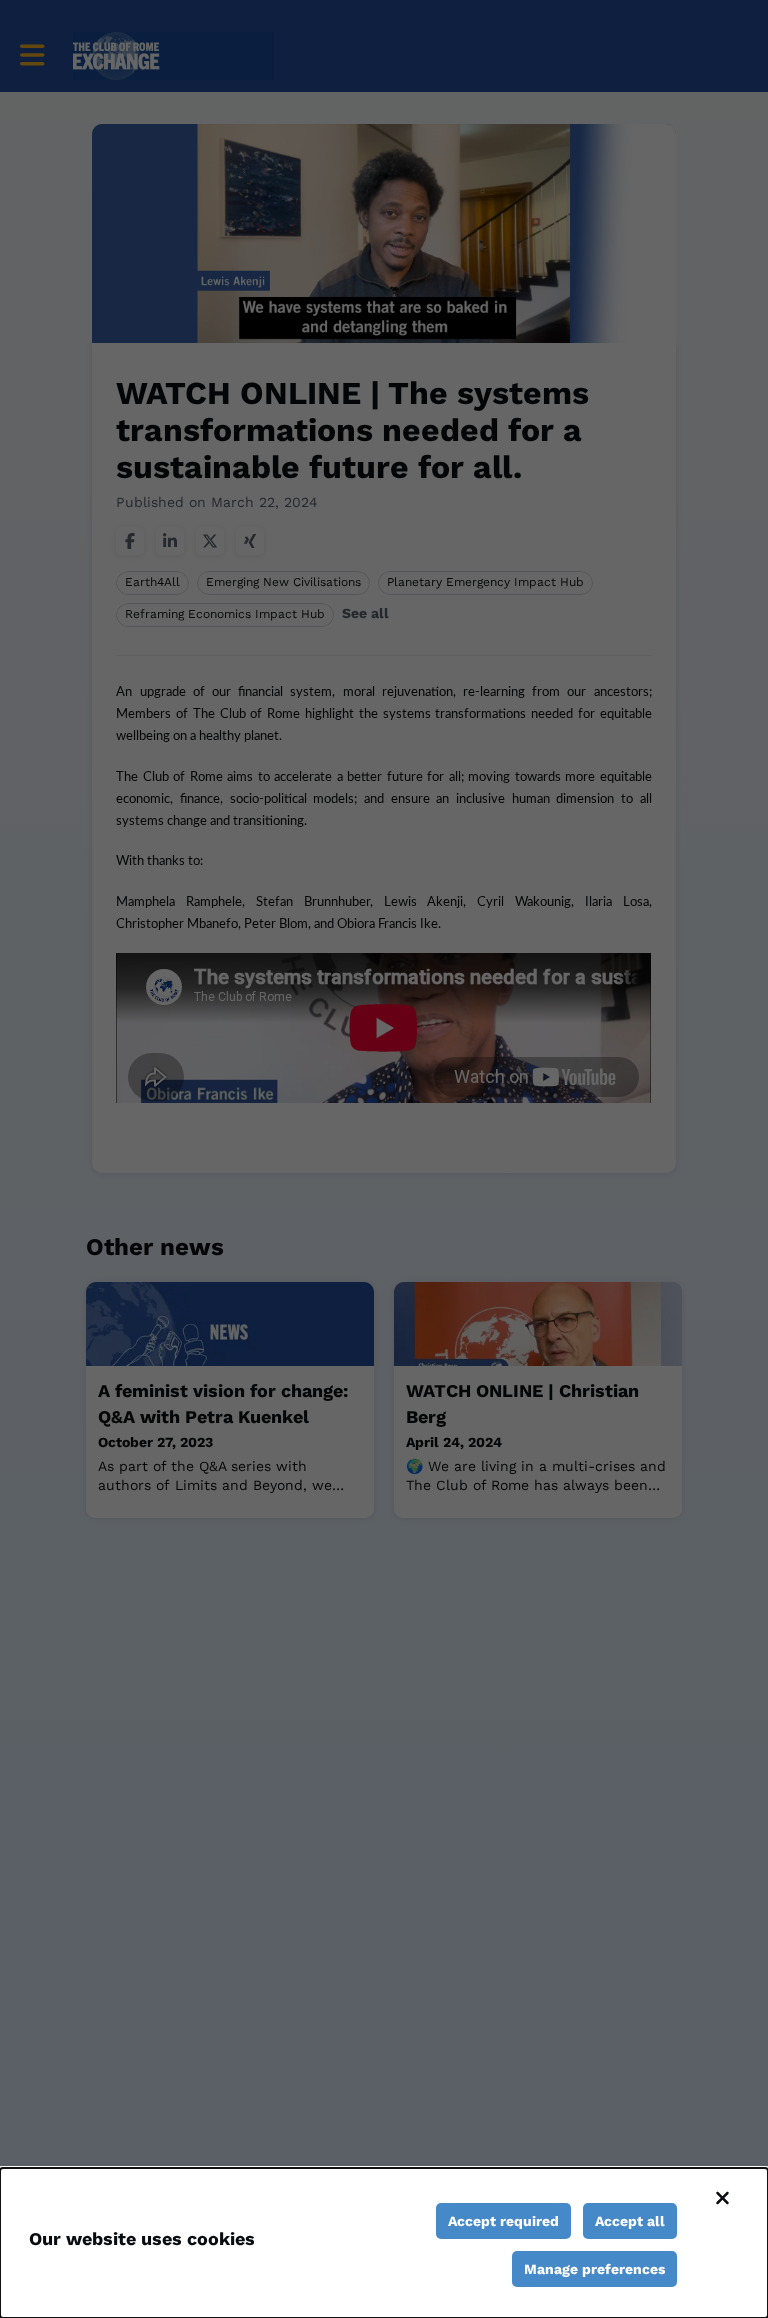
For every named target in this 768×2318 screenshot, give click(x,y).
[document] (384, 2243)
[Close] (722, 2198)
